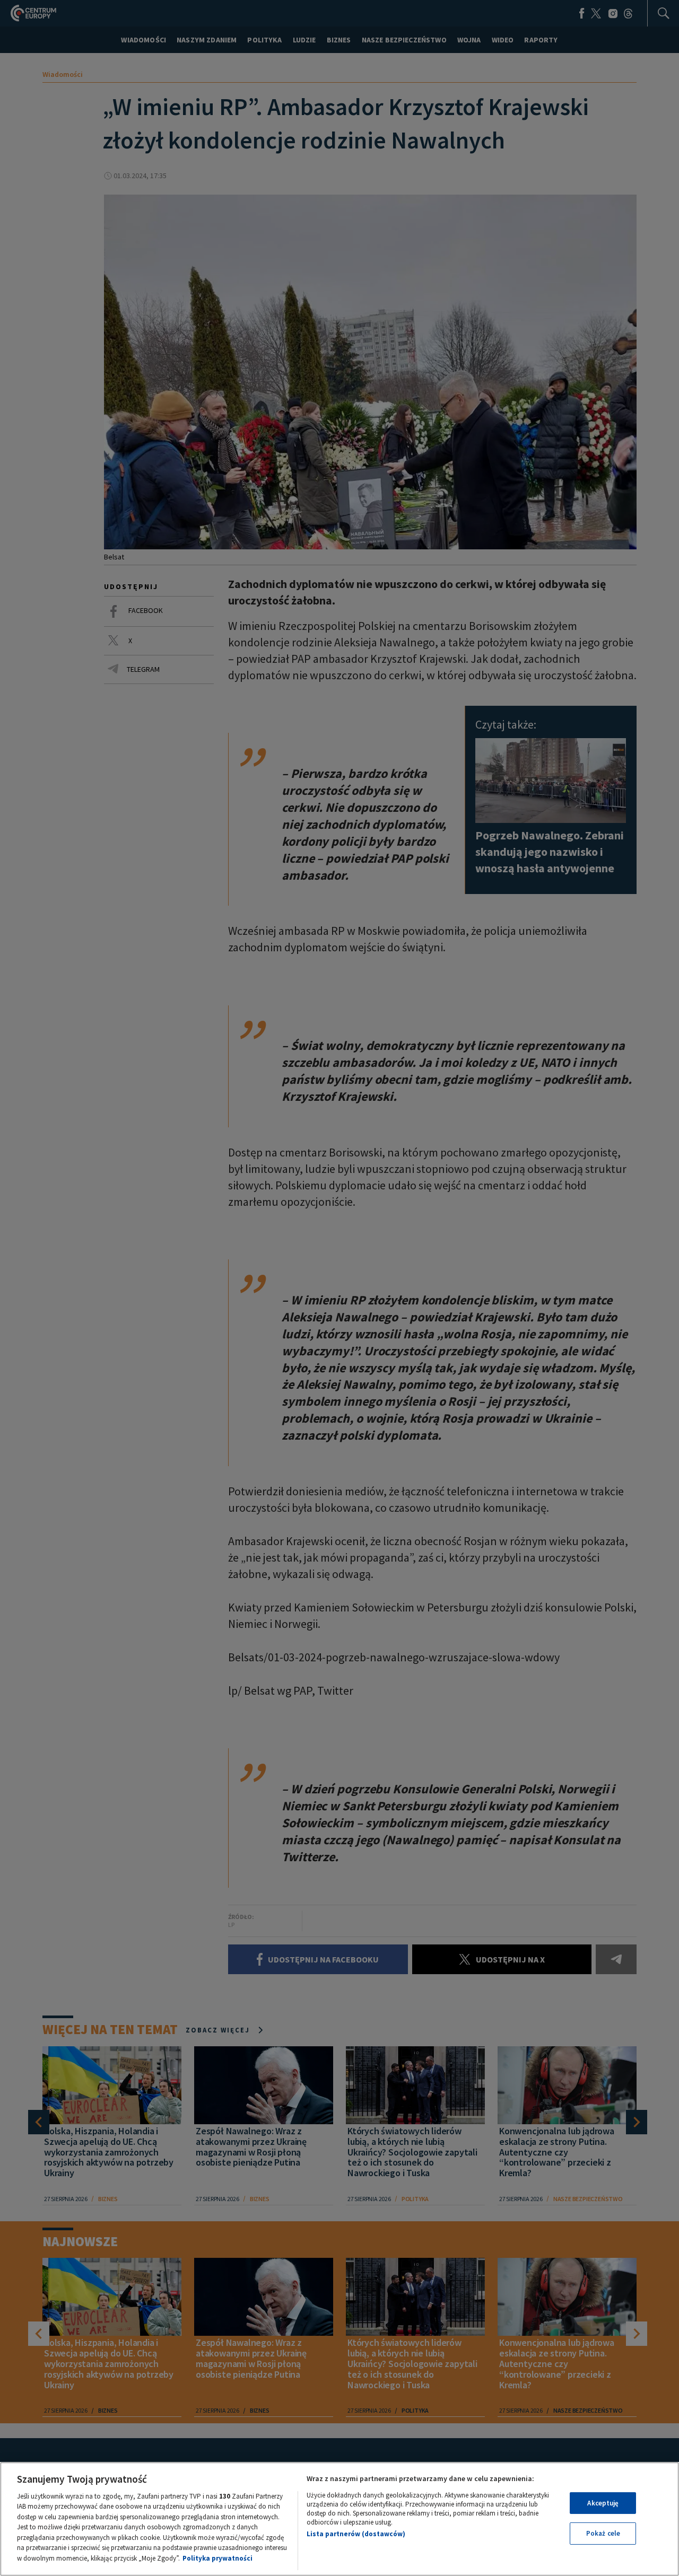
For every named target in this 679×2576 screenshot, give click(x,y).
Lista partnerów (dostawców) (356, 2534)
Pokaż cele (603, 2533)
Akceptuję (603, 2503)
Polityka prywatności (217, 2558)
